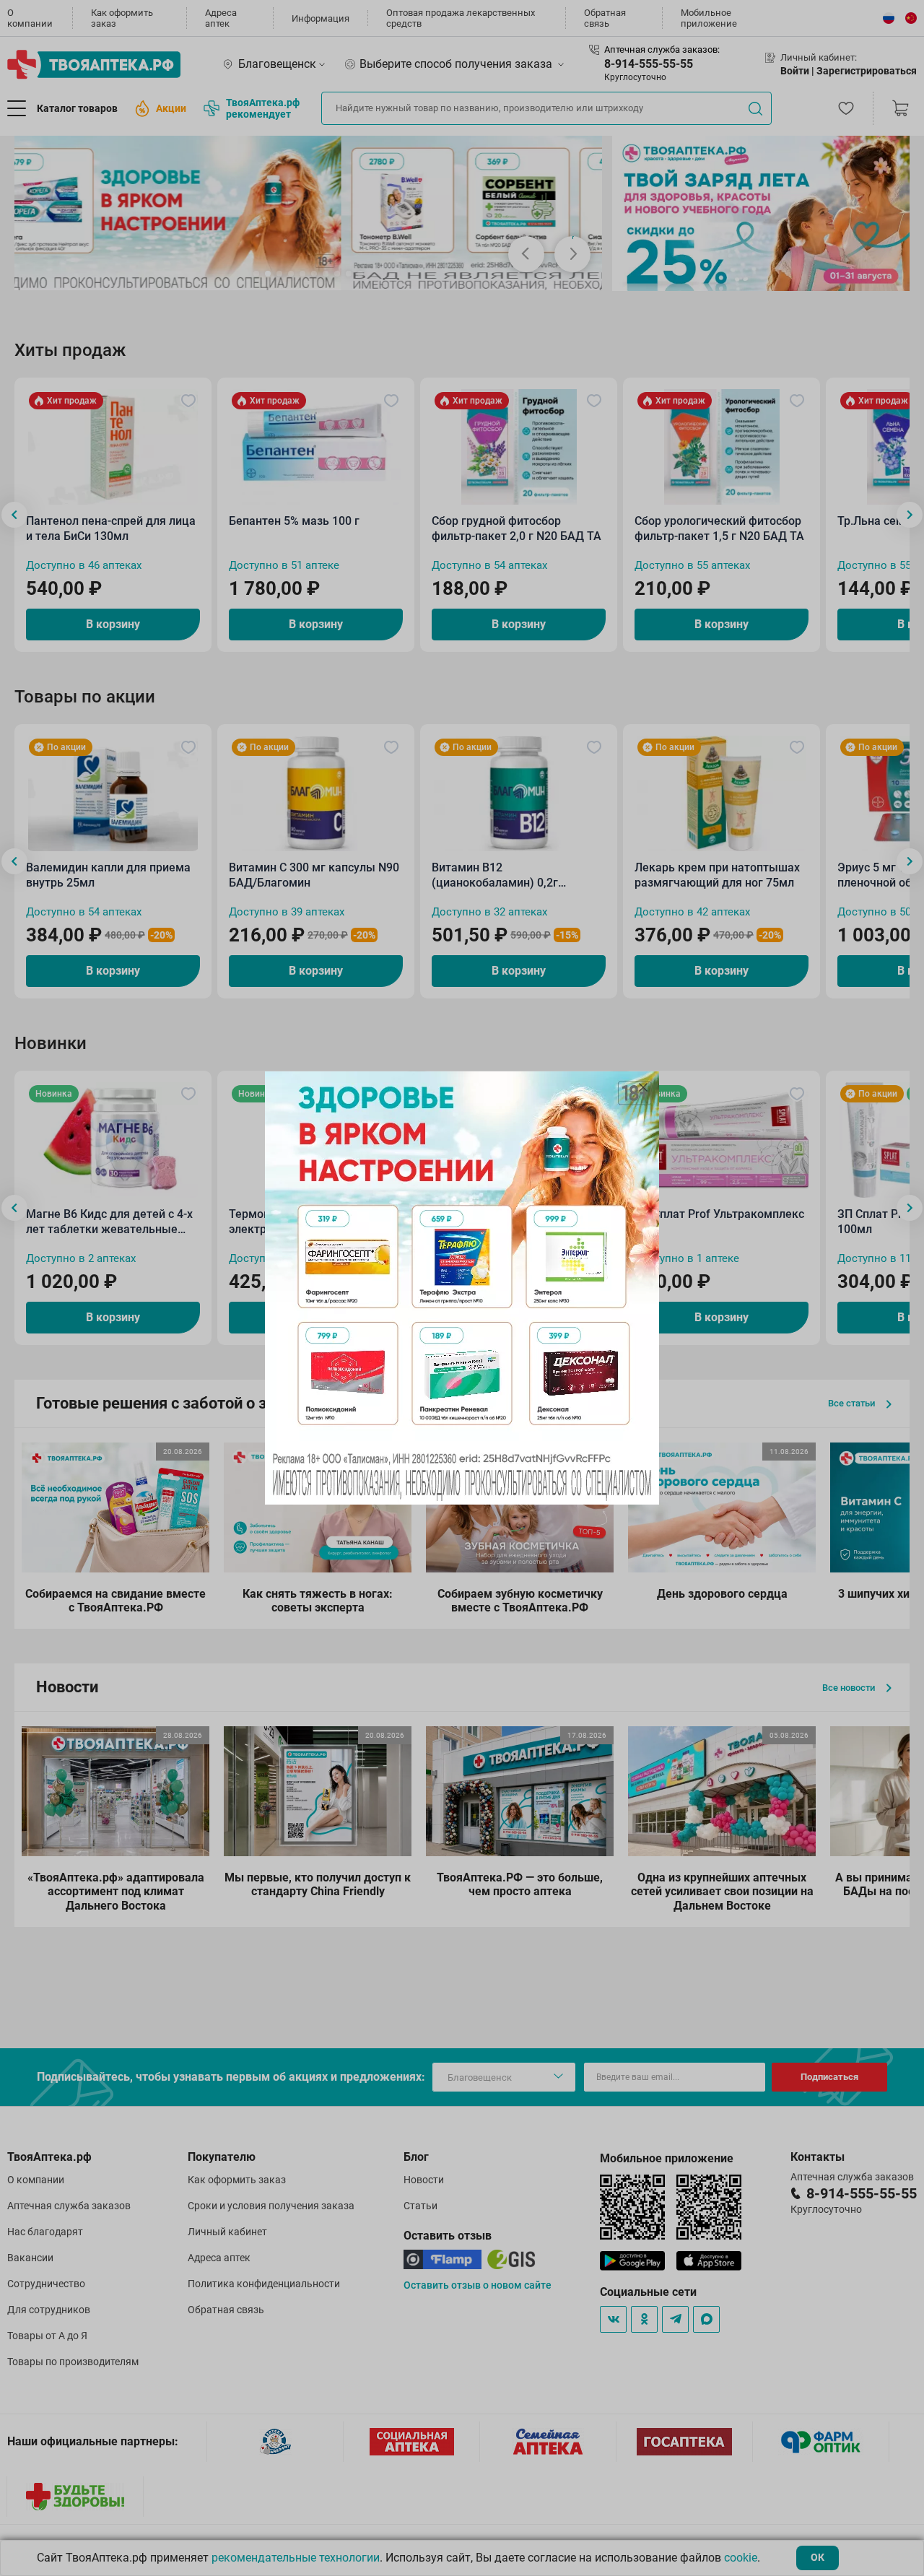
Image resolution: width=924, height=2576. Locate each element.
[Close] (643, 1087)
